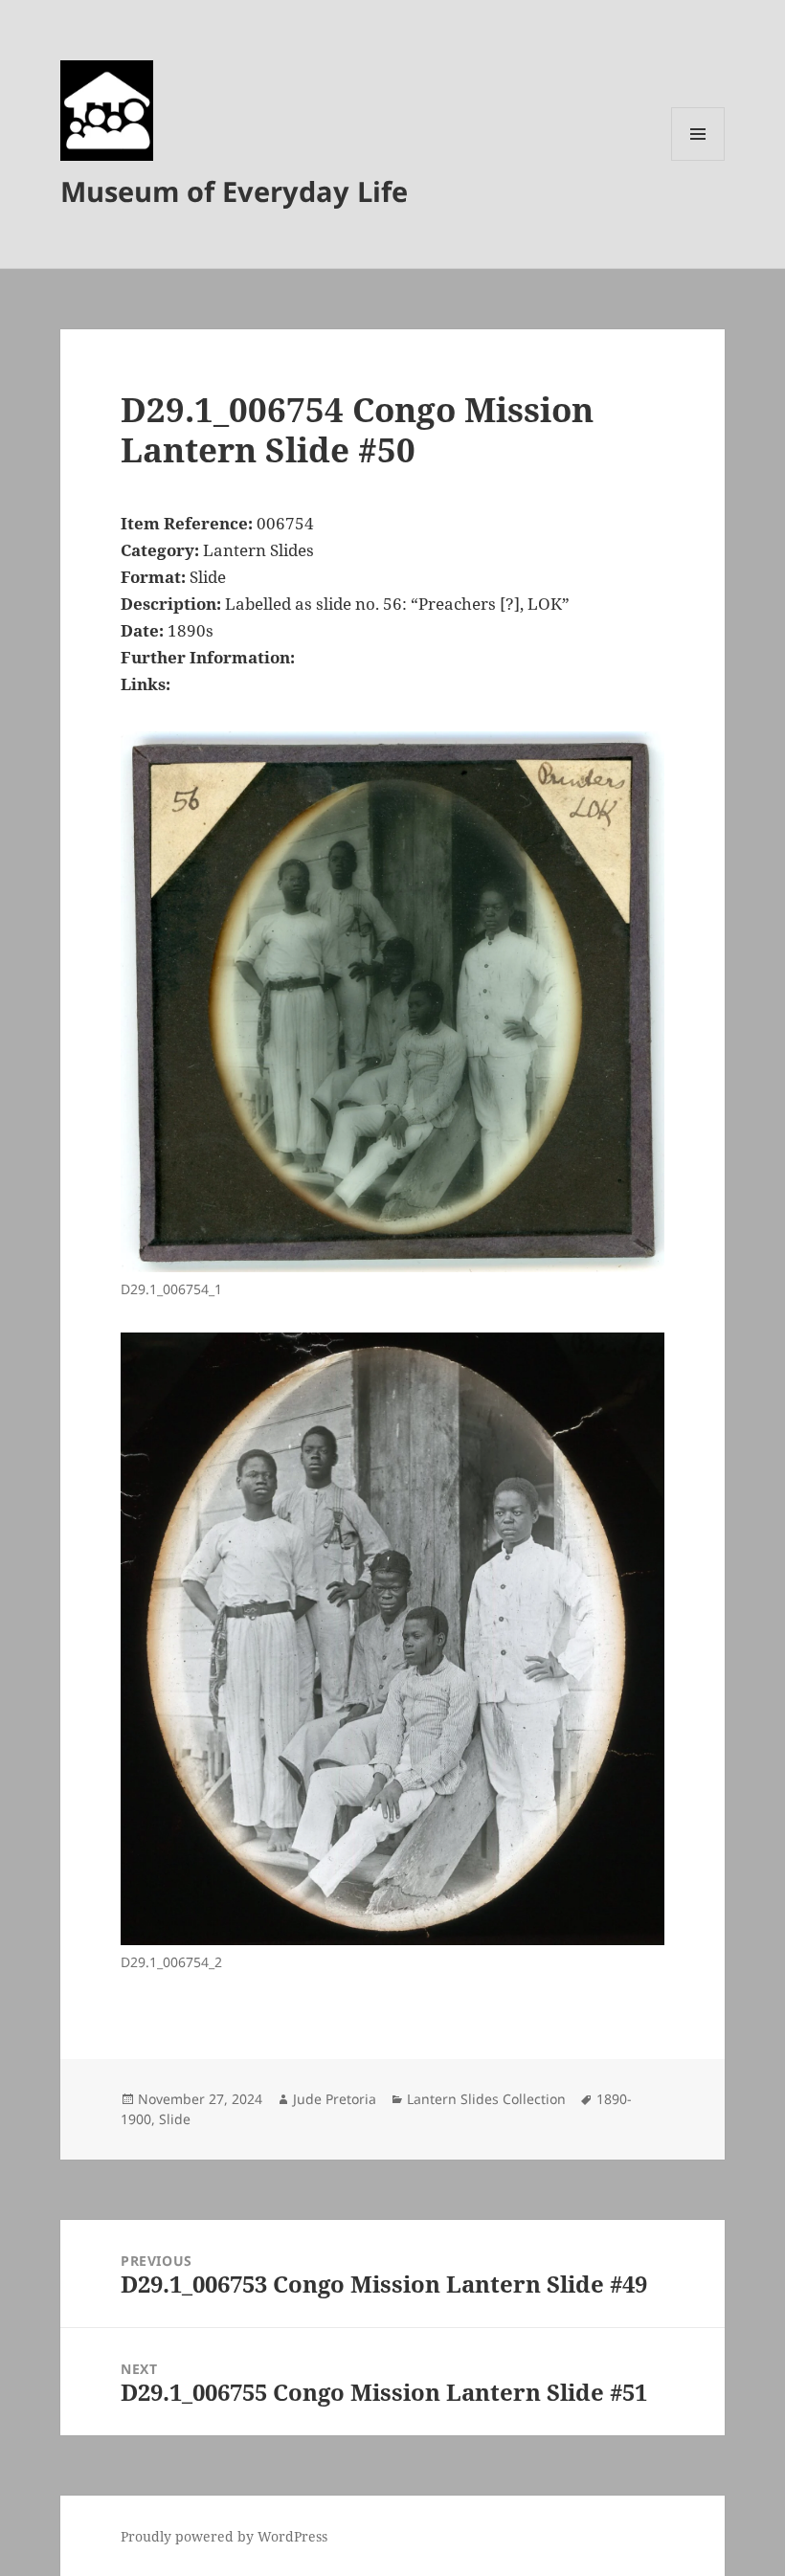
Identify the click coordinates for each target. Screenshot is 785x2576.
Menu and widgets (698, 160)
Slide (175, 2119)
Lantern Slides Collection (486, 2099)
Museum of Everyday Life (234, 191)
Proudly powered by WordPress (224, 2536)
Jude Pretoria (335, 2099)
